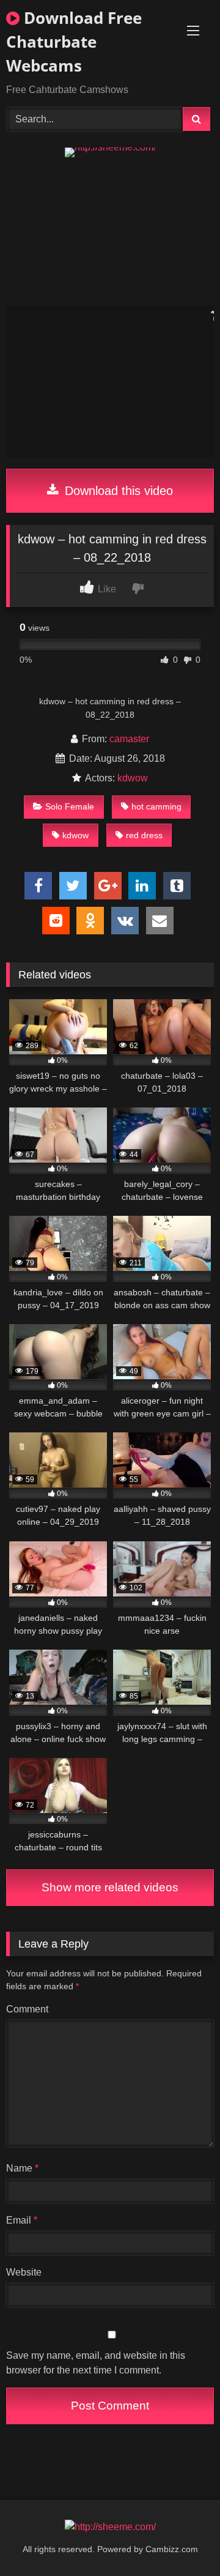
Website (24, 2272)
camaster (129, 739)
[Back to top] (182, 2540)
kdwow (133, 778)
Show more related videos (110, 1887)
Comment (27, 2009)
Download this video (117, 491)
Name (22, 2168)
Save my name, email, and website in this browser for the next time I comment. (96, 2363)
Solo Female (70, 806)
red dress (144, 835)
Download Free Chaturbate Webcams (74, 42)
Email (22, 2220)
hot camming (156, 806)
